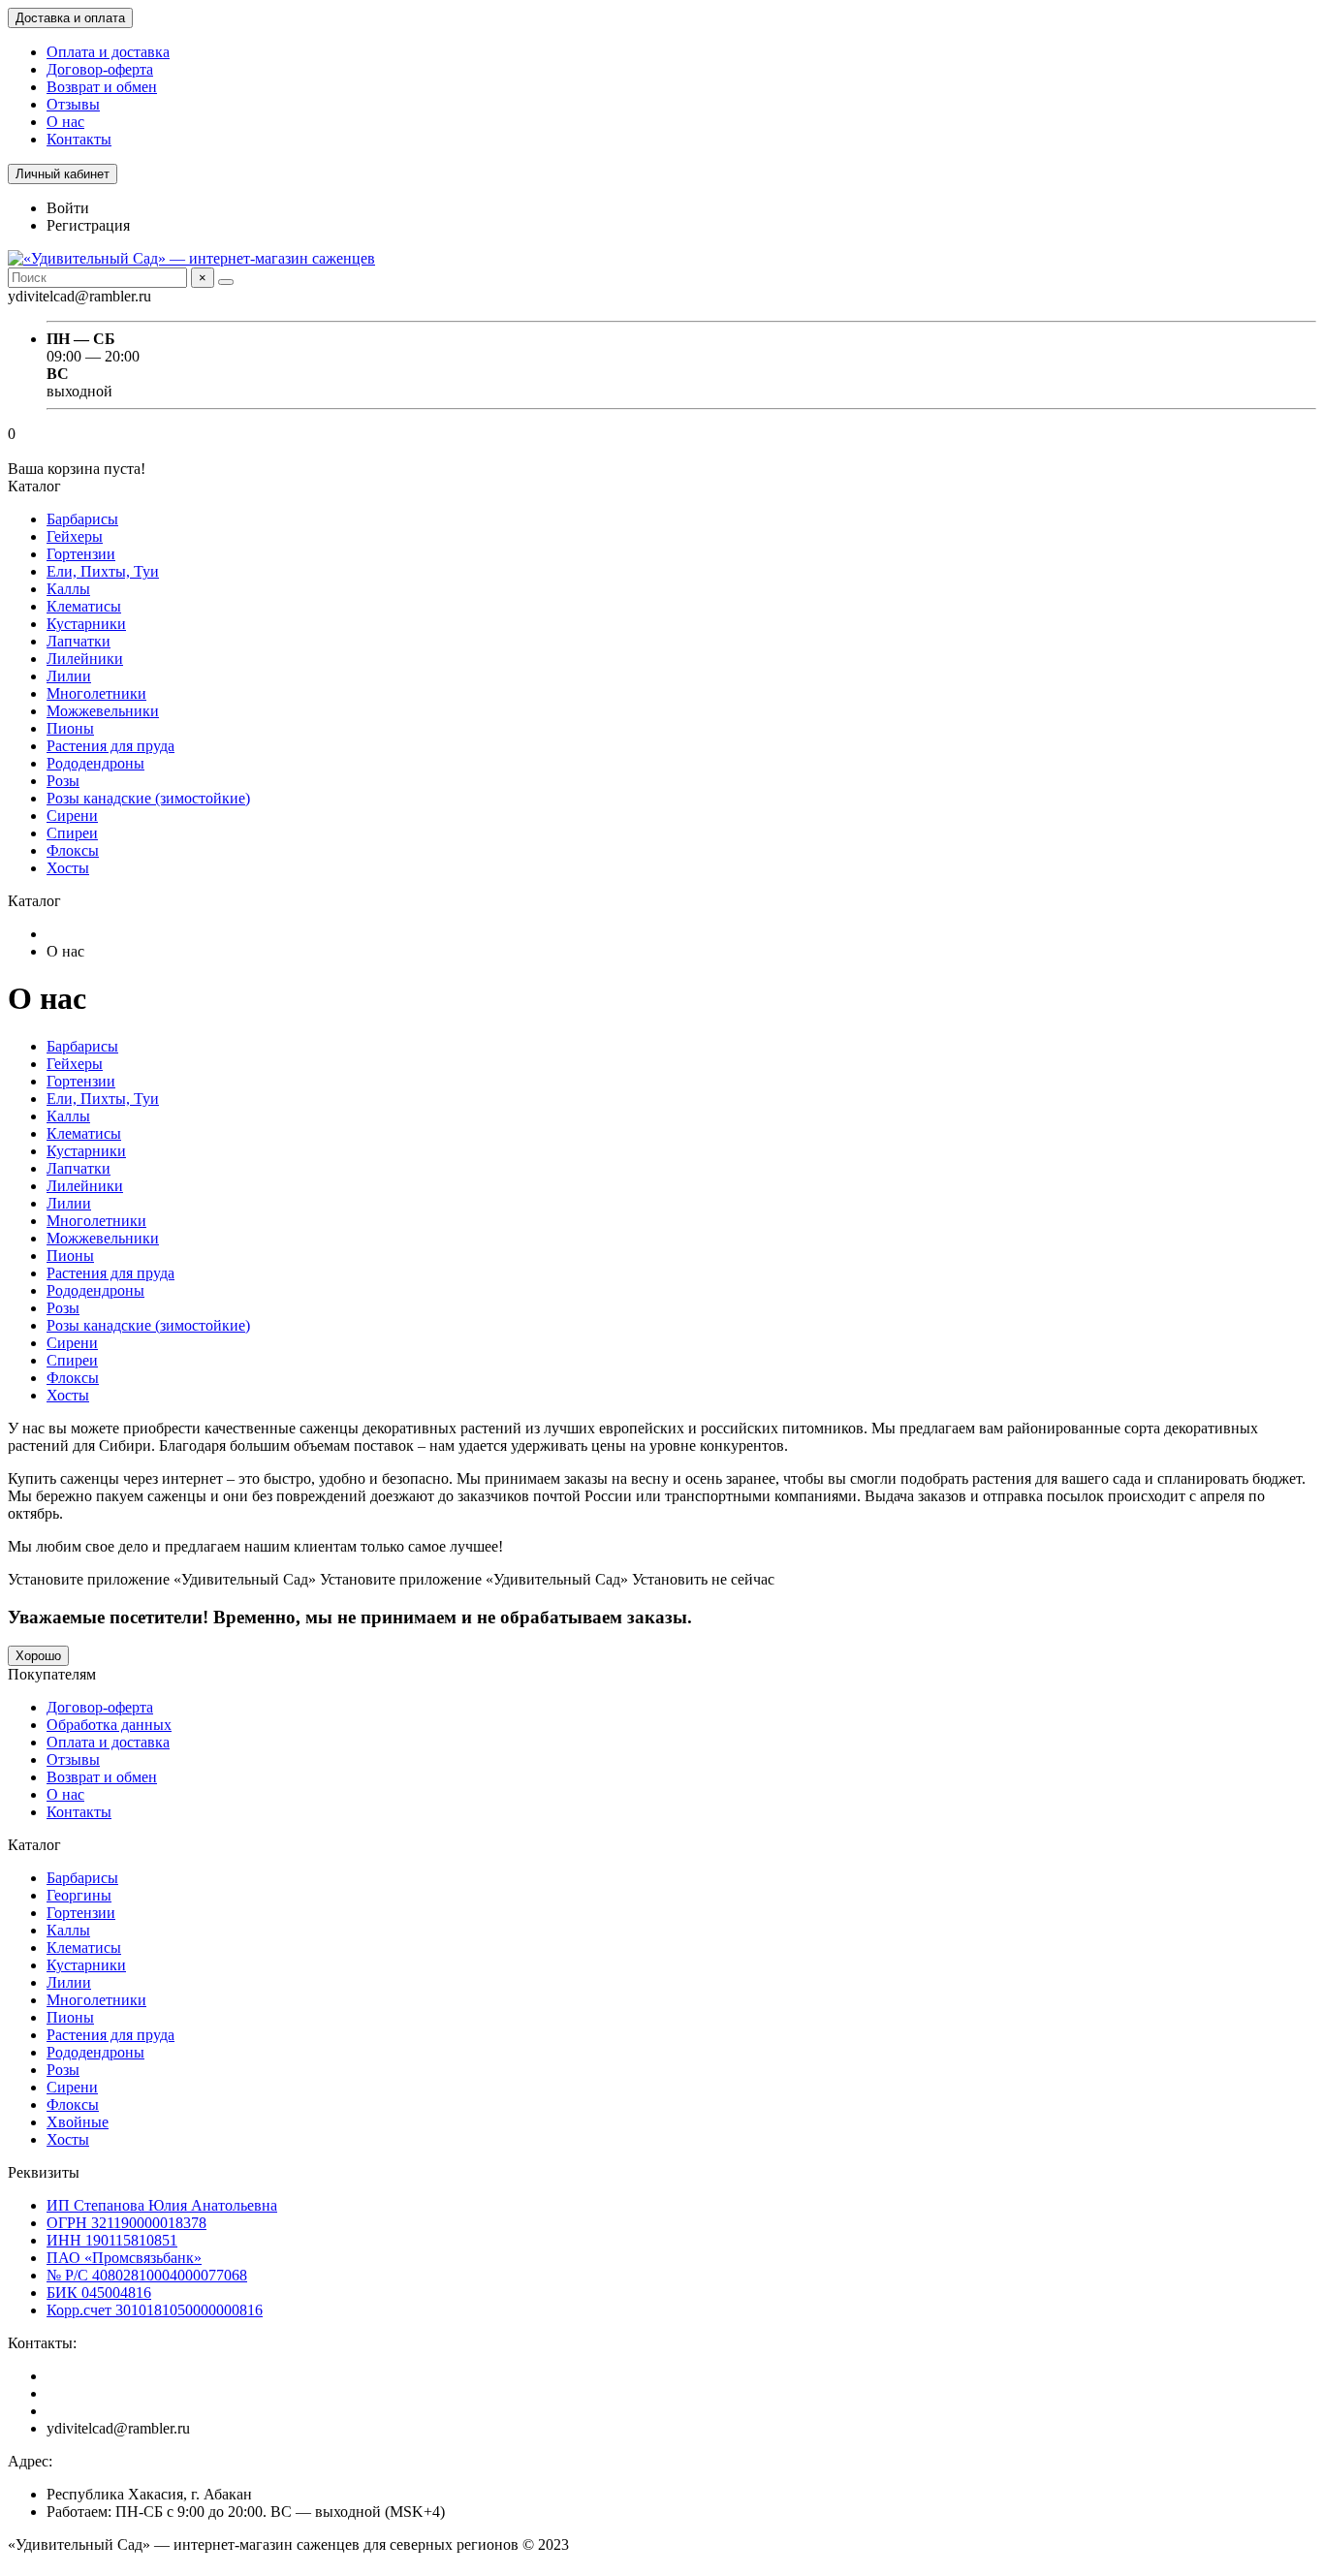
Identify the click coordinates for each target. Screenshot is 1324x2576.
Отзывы (73, 104)
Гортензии (81, 554)
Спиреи (72, 833)
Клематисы (84, 606)
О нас (65, 122)
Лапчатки (79, 641)
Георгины (79, 1895)
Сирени (72, 816)
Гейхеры (75, 536)
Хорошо (38, 1656)
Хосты (68, 868)
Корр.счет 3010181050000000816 (155, 2310)
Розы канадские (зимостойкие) (148, 798)
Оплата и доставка (108, 52)
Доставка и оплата (70, 18)
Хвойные (78, 2122)
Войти (68, 208)
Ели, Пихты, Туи (103, 571)
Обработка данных (109, 1725)
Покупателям (52, 1674)
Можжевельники (103, 711)
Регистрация (88, 225)
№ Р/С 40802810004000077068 (147, 2275)
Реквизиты (44, 2172)
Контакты (79, 139)
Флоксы (73, 850)
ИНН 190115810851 (112, 2240)
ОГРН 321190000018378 (126, 2223)
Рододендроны (95, 763)
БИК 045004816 (99, 2293)
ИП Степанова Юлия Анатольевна (162, 2205)
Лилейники (85, 659)
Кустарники (86, 624)
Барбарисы (82, 519)
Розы (63, 781)
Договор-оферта (100, 69)
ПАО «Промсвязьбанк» (124, 2258)
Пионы (70, 728)
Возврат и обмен (102, 87)
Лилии (69, 676)
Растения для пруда (110, 746)
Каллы (68, 589)
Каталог (34, 1845)
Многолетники (96, 693)
